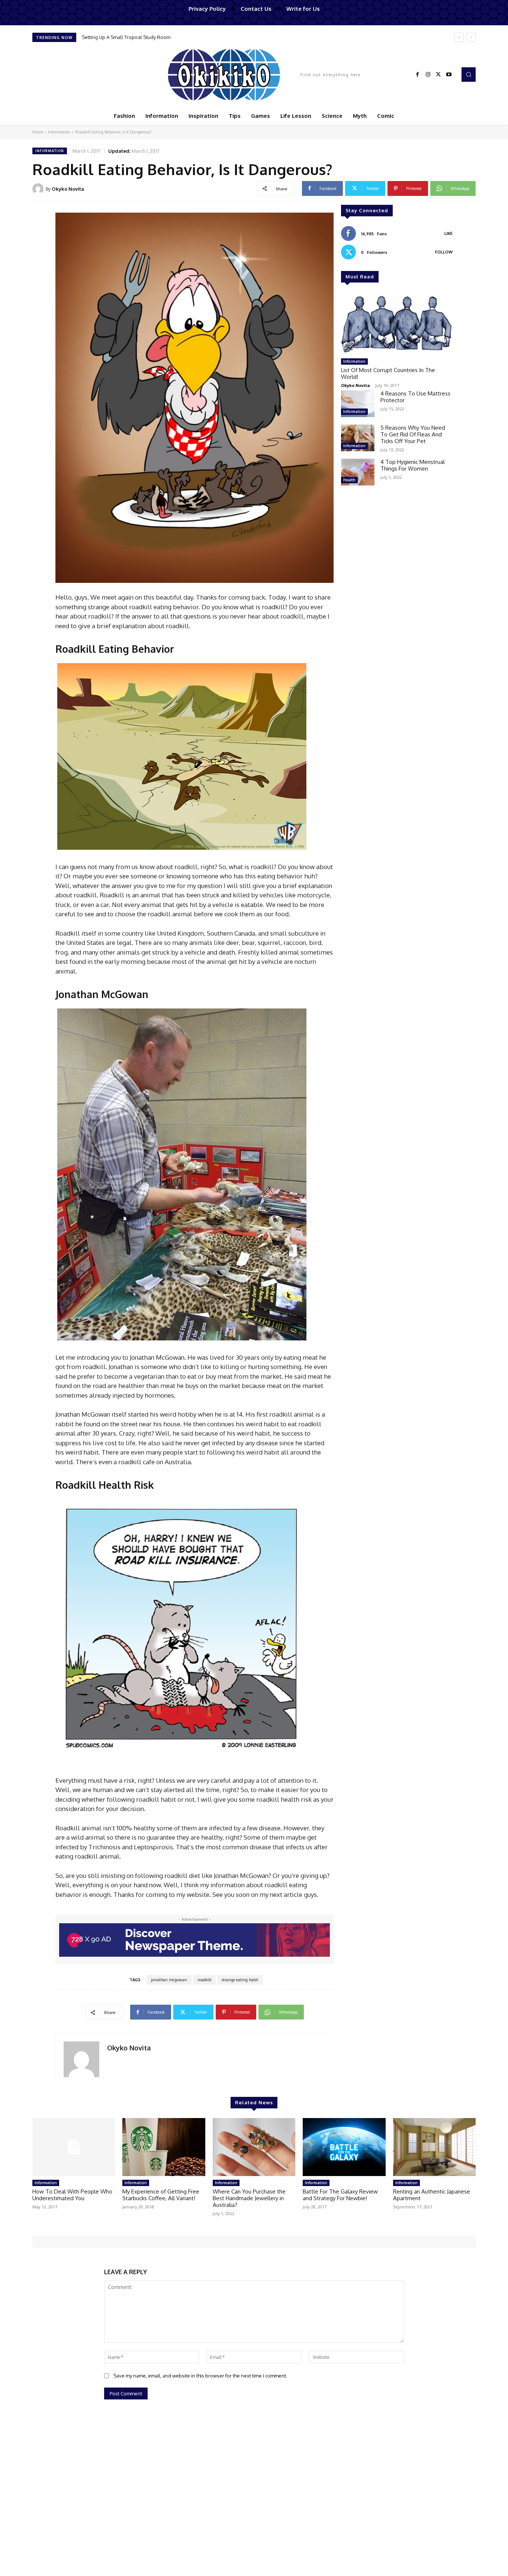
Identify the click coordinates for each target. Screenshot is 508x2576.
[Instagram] (428, 75)
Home (38, 132)
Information (59, 132)
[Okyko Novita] (39, 189)
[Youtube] (449, 75)
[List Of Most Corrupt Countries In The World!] (397, 323)
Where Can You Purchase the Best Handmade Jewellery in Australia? (249, 2198)
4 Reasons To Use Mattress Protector (415, 397)
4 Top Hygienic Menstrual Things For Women (413, 465)
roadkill (204, 1980)
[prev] (459, 37)
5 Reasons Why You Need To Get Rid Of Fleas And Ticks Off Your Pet (413, 434)
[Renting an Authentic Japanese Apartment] (434, 2147)
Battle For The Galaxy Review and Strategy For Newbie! (340, 2195)
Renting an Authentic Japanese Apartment (432, 2195)
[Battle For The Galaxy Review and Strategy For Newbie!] (344, 2147)
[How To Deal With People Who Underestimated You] (74, 2147)
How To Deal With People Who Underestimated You (72, 2195)
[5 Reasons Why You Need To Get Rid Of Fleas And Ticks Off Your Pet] (358, 438)
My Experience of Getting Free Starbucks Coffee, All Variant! (161, 2195)
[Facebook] (418, 75)
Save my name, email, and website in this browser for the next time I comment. (200, 2376)
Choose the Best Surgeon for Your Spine (127, 37)
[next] (471, 37)
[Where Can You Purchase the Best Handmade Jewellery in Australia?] (254, 2147)
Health (349, 480)
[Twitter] (438, 75)
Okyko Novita (68, 189)
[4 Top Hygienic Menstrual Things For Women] (358, 472)
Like (448, 233)
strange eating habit (240, 1980)
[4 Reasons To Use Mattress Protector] (358, 404)
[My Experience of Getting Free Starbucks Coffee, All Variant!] (164, 2147)
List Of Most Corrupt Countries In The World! (388, 373)
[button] (469, 74)
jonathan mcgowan (169, 1980)
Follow (444, 252)
